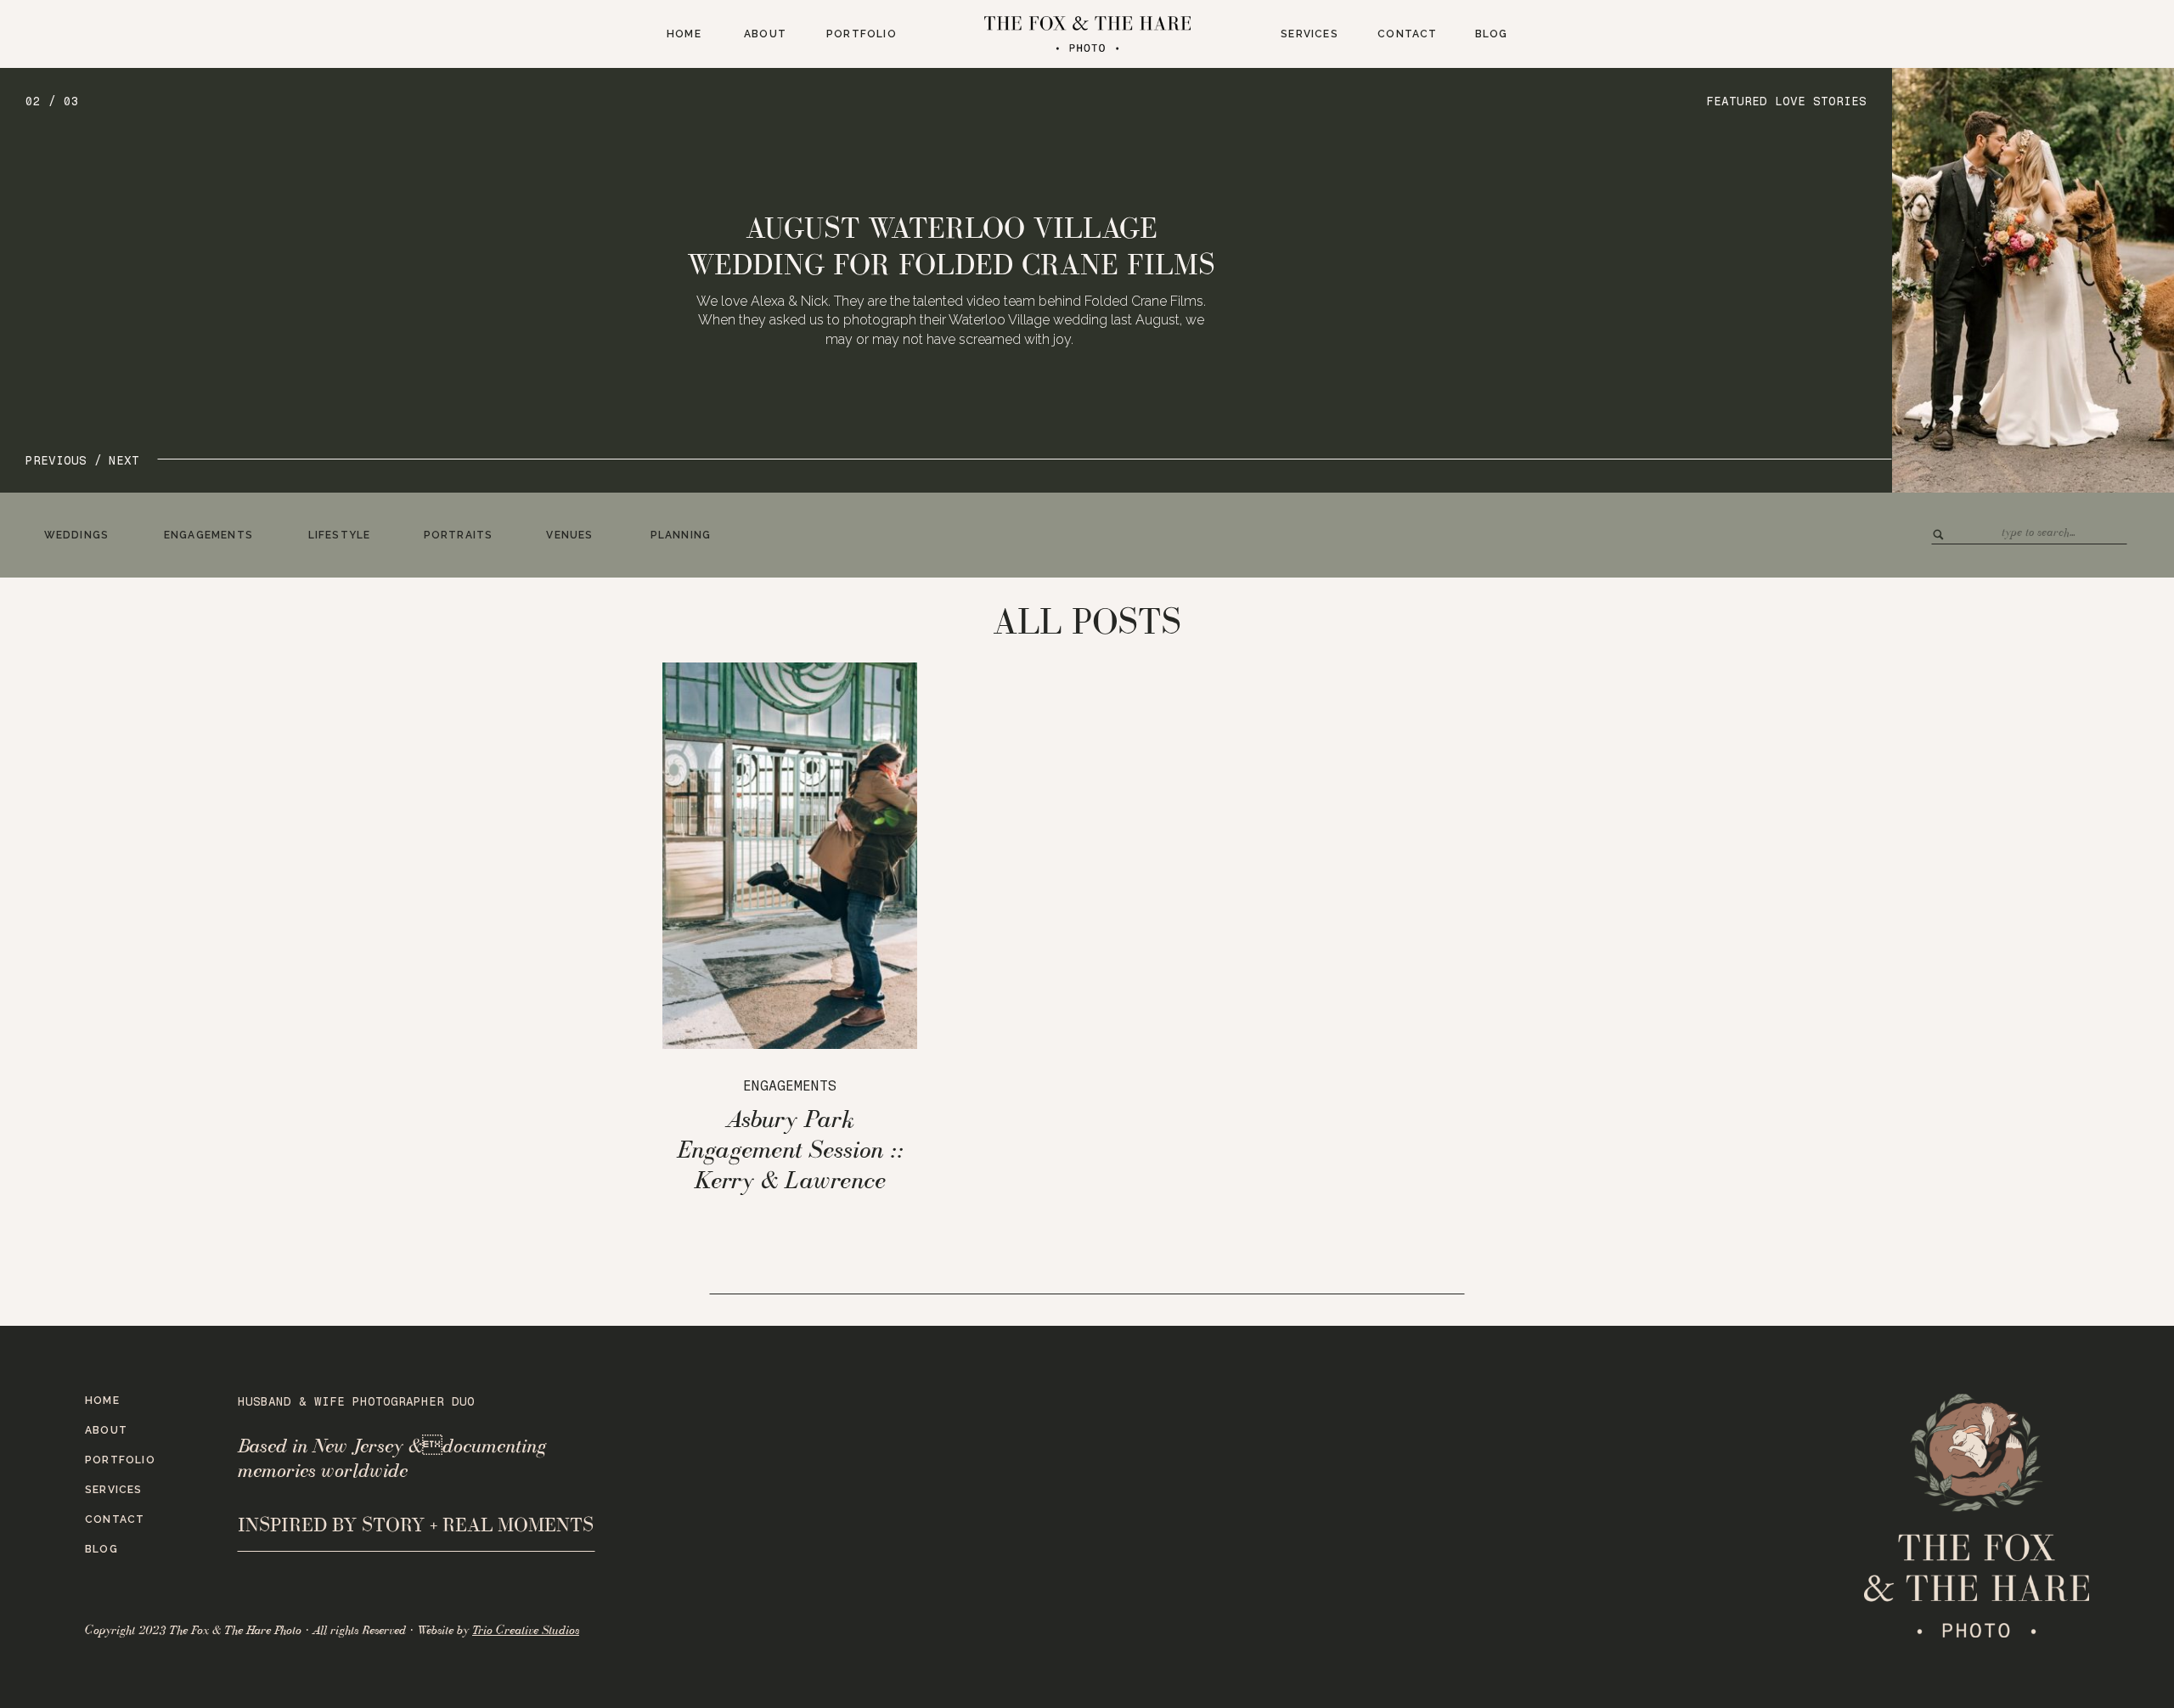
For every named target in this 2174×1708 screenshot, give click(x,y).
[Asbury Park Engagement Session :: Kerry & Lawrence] (790, 856)
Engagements (790, 1086)
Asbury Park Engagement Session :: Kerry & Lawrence (790, 1149)
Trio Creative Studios (526, 1630)
